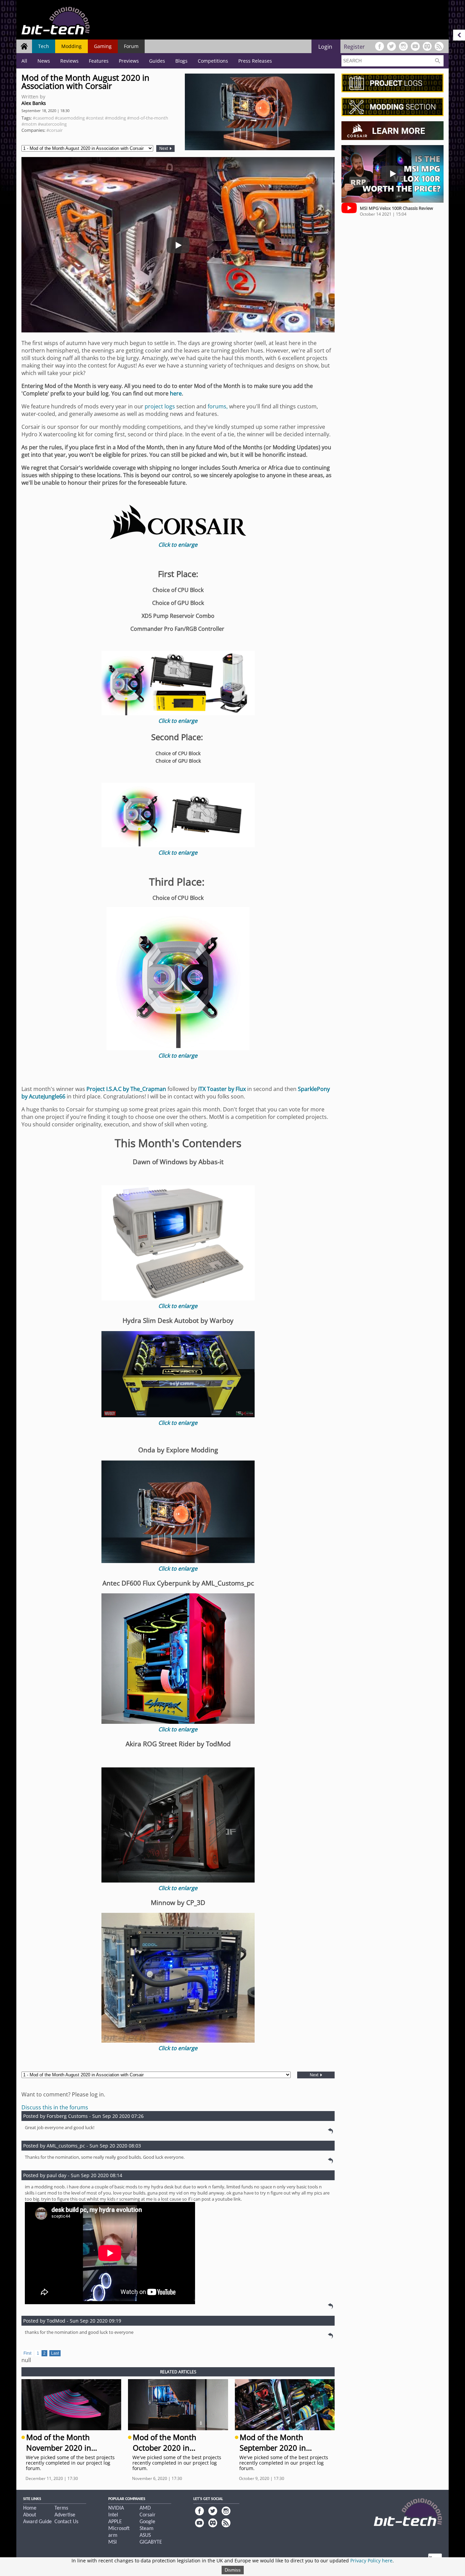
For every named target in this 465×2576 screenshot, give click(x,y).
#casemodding (70, 118)
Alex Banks (34, 103)
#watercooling (52, 124)
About (30, 2515)
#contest (95, 118)
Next (164, 149)
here (176, 393)
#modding (115, 118)
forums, (218, 406)
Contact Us (66, 2522)
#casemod (43, 118)
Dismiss (233, 2570)
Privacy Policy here (371, 2561)
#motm (29, 124)
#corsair (54, 130)
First (27, 2353)
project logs (160, 406)
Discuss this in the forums (55, 2107)
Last (55, 2353)
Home (30, 2508)
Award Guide (37, 2522)
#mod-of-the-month (148, 118)
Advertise (65, 2515)
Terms (61, 2508)
